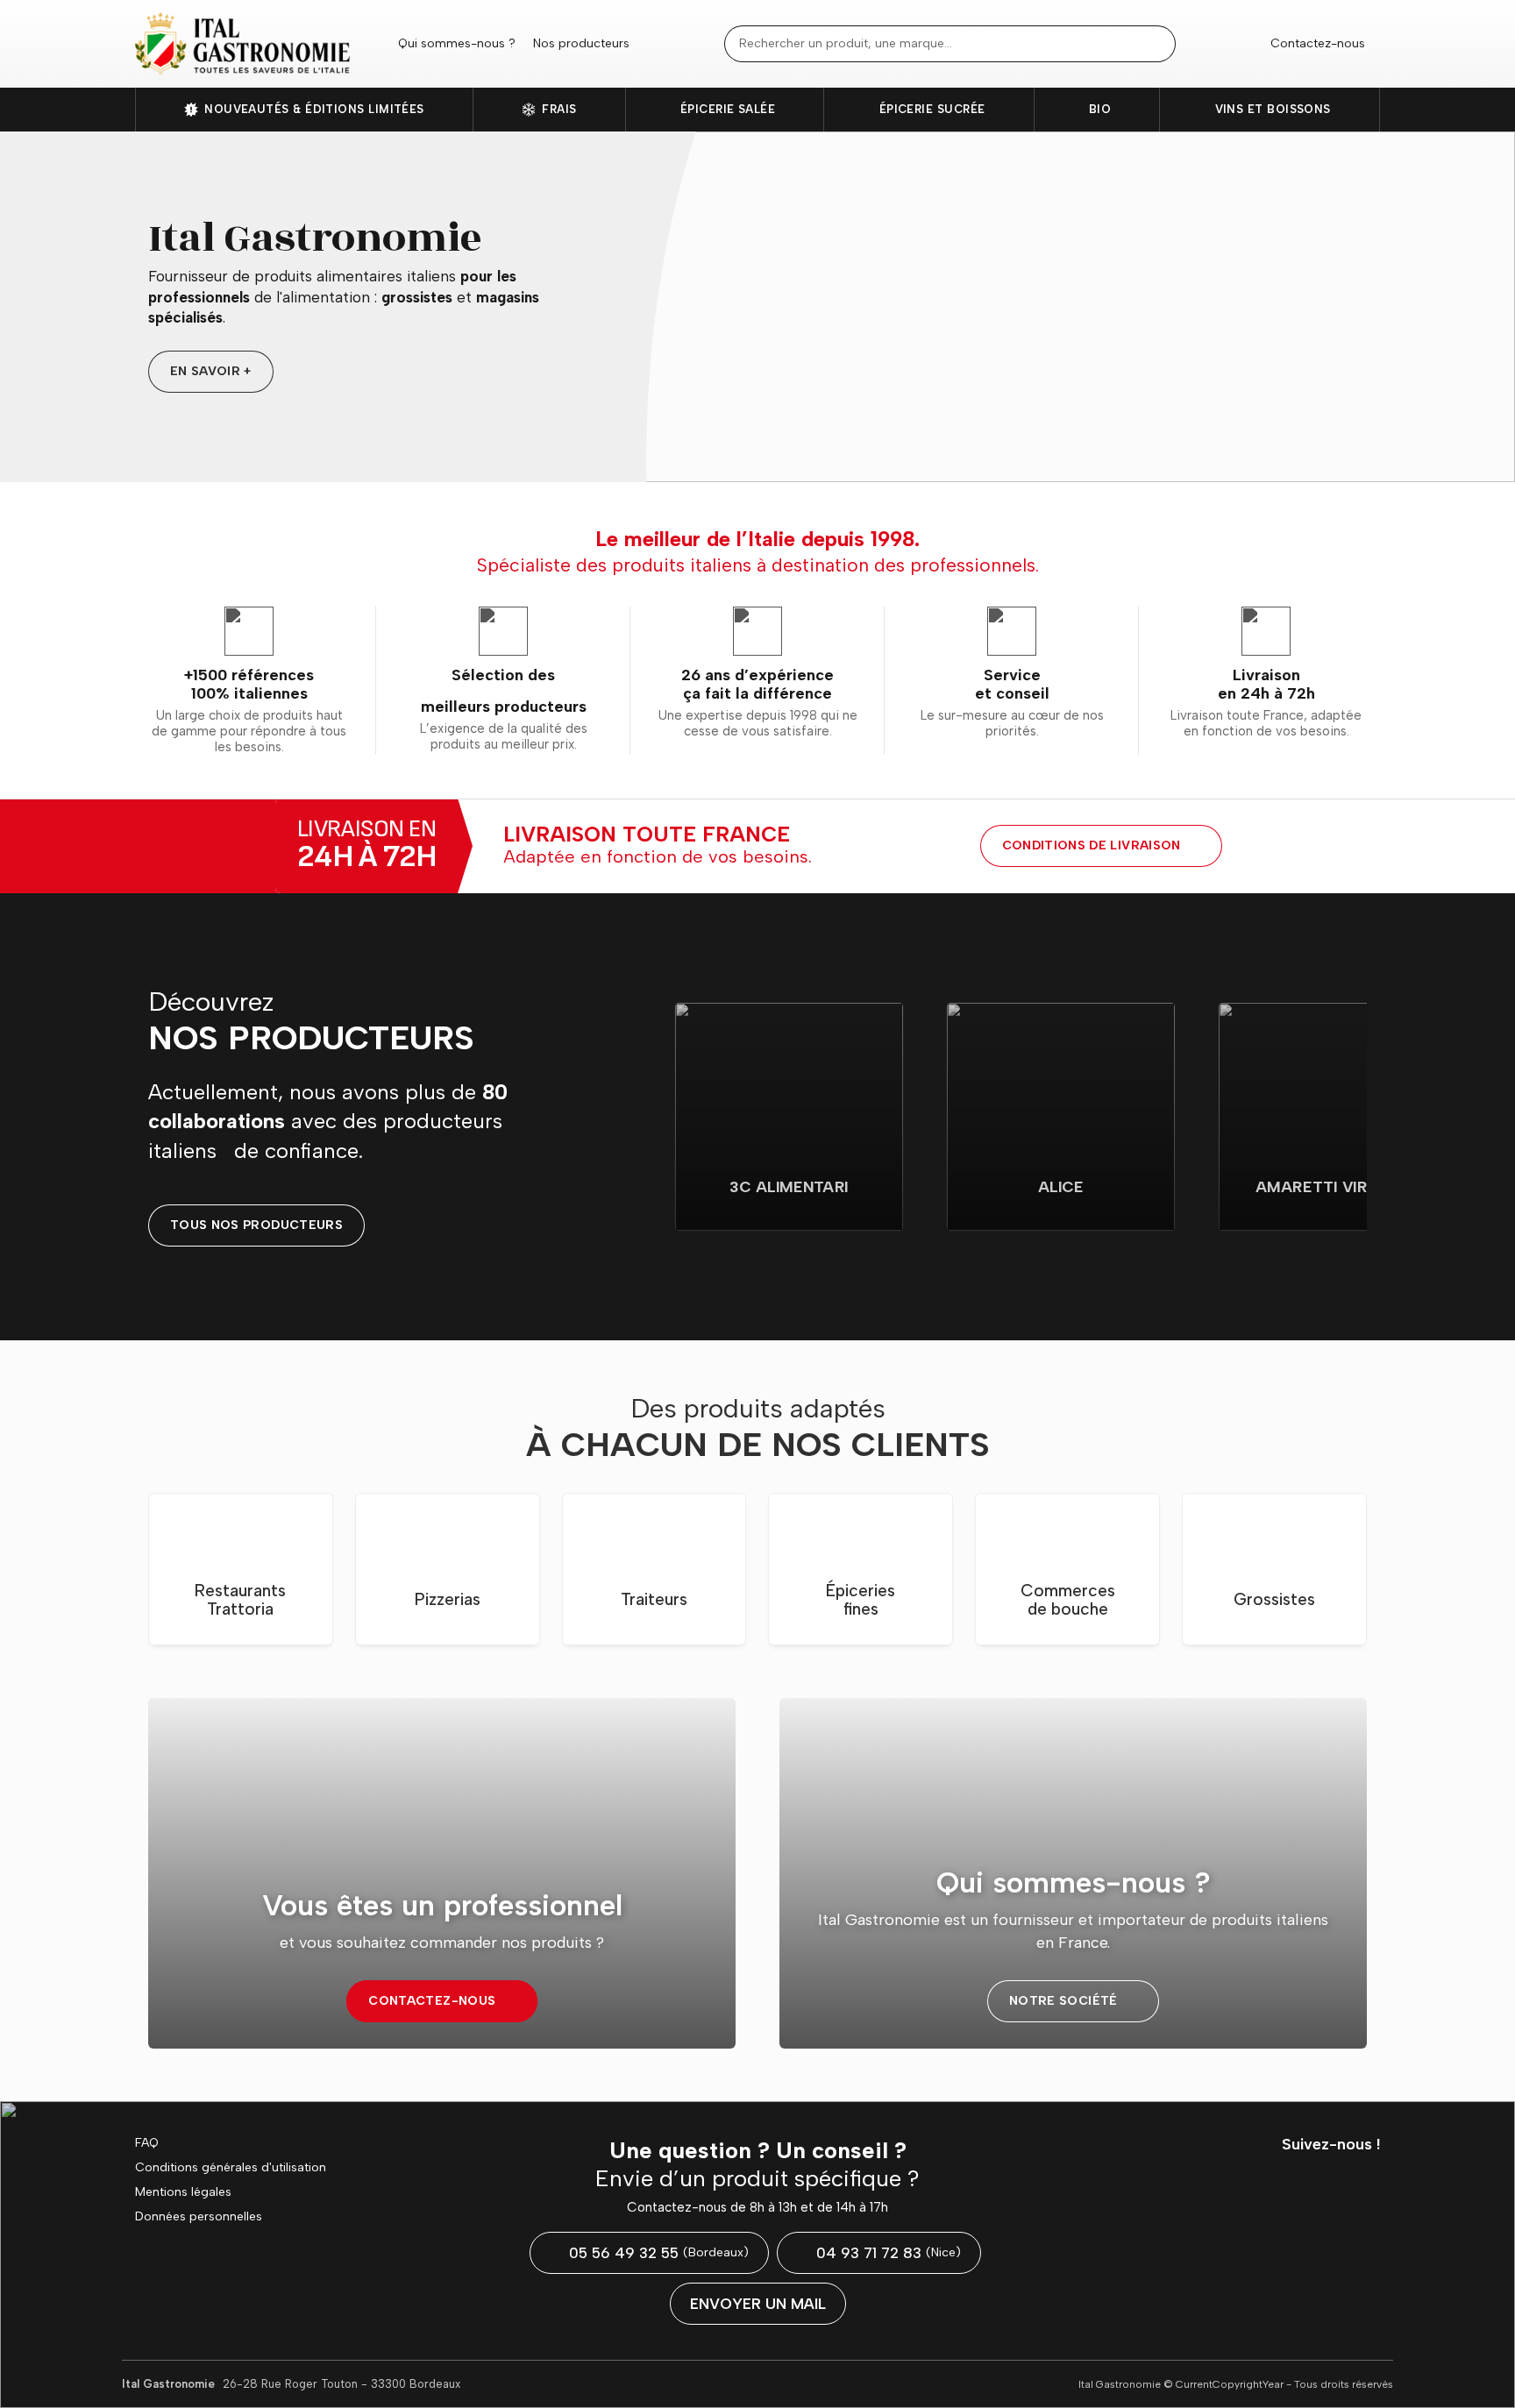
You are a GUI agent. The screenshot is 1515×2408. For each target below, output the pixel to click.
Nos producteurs (581, 43)
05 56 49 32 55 (659, 2253)
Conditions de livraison (1092, 845)
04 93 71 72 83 (889, 2253)
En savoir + (211, 371)
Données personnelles (199, 2217)
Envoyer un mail (758, 2304)
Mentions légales (183, 2192)
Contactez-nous (1318, 43)
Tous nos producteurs (256, 1225)
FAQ (147, 2143)
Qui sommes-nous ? (457, 43)
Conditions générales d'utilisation (231, 2168)
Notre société (1063, 2001)
